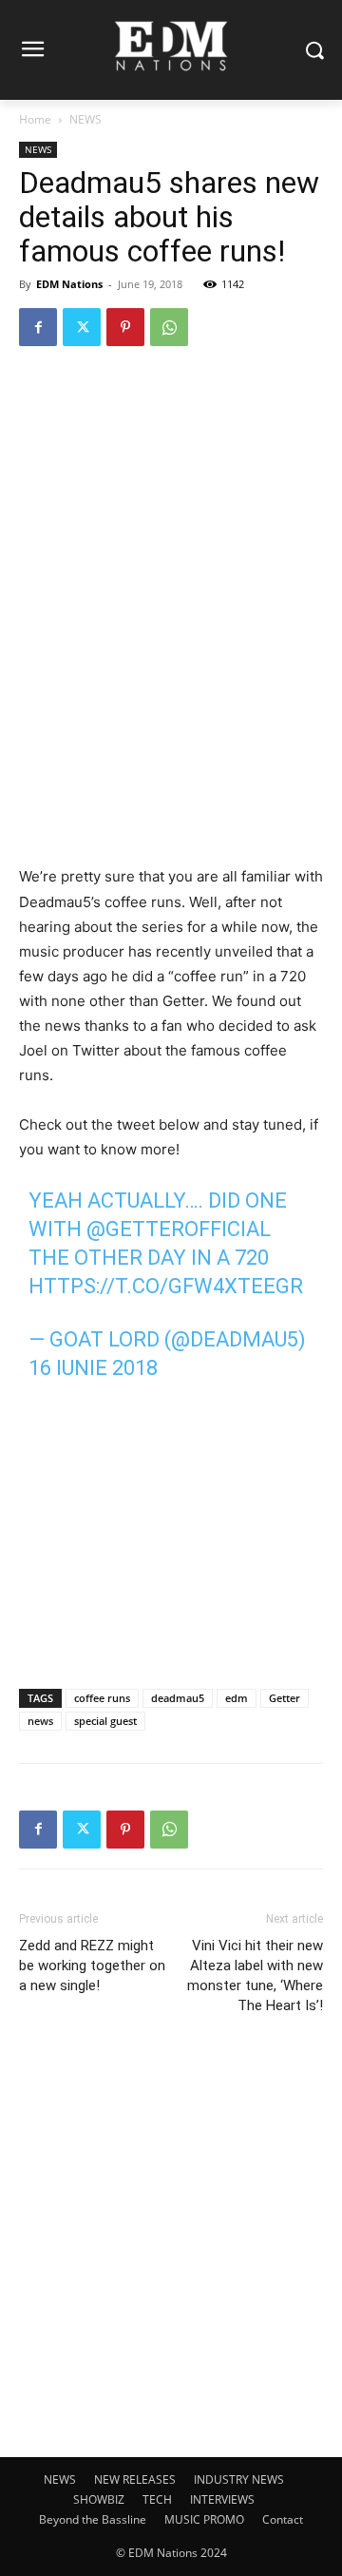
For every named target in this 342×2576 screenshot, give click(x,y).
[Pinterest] (125, 327)
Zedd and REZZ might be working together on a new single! (92, 1966)
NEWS (85, 119)
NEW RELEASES (135, 2479)
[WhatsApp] (169, 327)
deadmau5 (178, 1698)
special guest (105, 1721)
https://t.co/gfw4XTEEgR (166, 1286)
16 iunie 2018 (93, 1368)
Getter (285, 1698)
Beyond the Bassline (93, 2519)
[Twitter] (82, 327)
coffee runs (102, 1698)
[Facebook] (38, 327)
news (40, 1721)
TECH (157, 2499)
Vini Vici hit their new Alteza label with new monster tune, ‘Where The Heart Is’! (255, 1976)
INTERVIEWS (222, 2499)
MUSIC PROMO (204, 2519)
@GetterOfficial (179, 1229)
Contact (283, 2519)
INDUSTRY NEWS (239, 2479)
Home (35, 119)
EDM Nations (69, 284)
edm (237, 1698)
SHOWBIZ (99, 2499)
